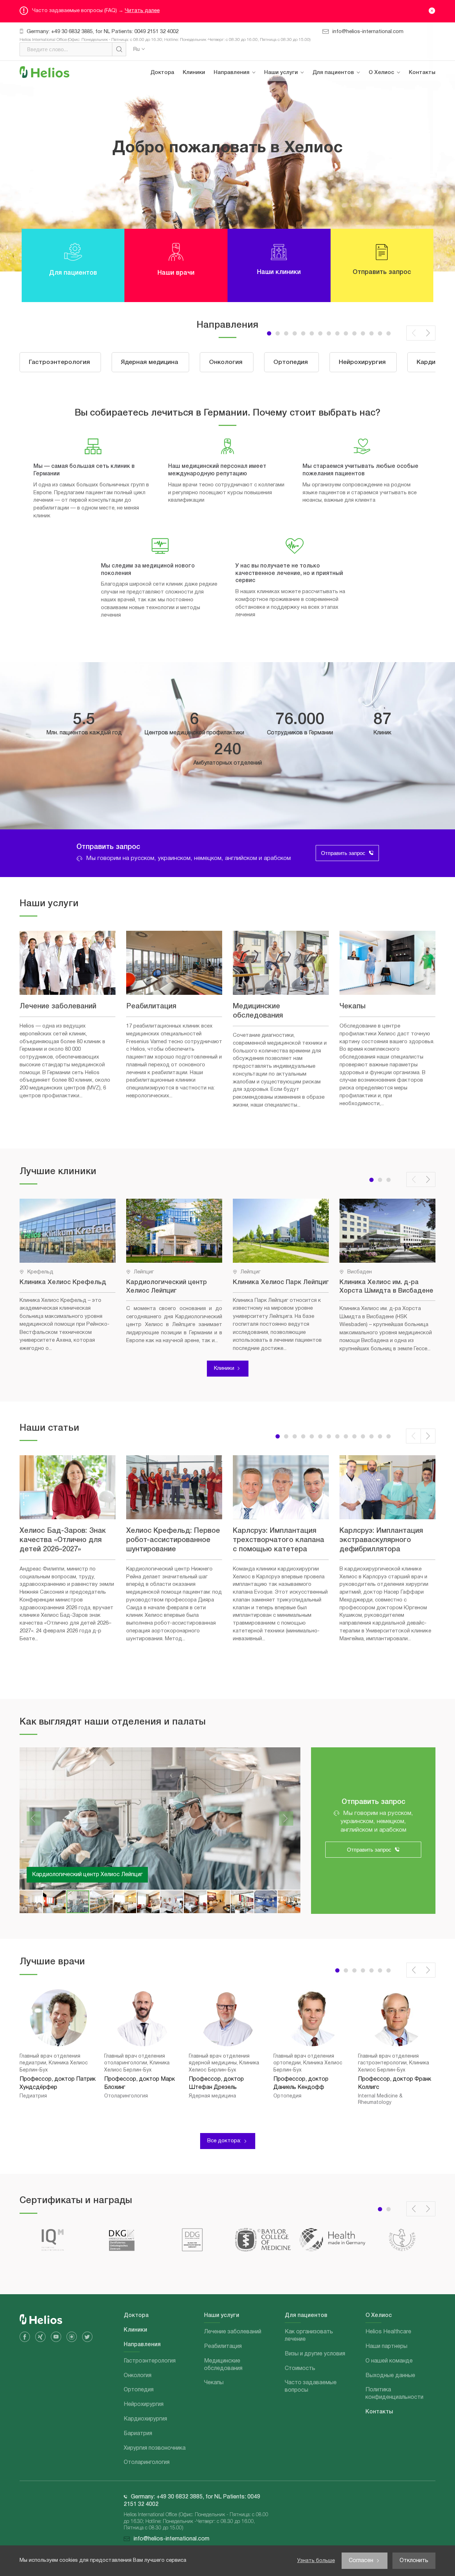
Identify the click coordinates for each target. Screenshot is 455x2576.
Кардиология (236, 463)
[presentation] (414, 333)
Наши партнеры (394, 114)
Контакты (422, 73)
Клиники (194, 73)
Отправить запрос (343, 853)
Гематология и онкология (238, 297)
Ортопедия (234, 154)
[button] (286, 333)
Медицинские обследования (288, 138)
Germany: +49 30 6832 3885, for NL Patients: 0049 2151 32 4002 (103, 32)
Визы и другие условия (347, 122)
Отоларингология (242, 368)
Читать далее (142, 11)
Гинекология (235, 274)
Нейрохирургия (239, 174)
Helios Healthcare (395, 94)
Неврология (234, 416)
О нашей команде (397, 134)
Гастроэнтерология (244, 94)
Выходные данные (398, 154)
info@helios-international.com (368, 32)
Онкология (233, 134)
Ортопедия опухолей (247, 254)
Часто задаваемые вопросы (342, 165)
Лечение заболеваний (297, 94)
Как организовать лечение (341, 98)
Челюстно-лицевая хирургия (244, 392)
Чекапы (279, 162)
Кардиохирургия (240, 194)
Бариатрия (233, 214)
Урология (231, 234)
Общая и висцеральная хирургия (249, 439)
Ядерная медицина (243, 114)
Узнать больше (316, 2561)
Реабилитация (288, 114)
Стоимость (333, 142)
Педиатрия (234, 348)
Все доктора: (224, 2141)
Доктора (162, 73)
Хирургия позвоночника (237, 325)
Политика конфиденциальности (402, 178)
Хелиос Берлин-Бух (58, 1875)
